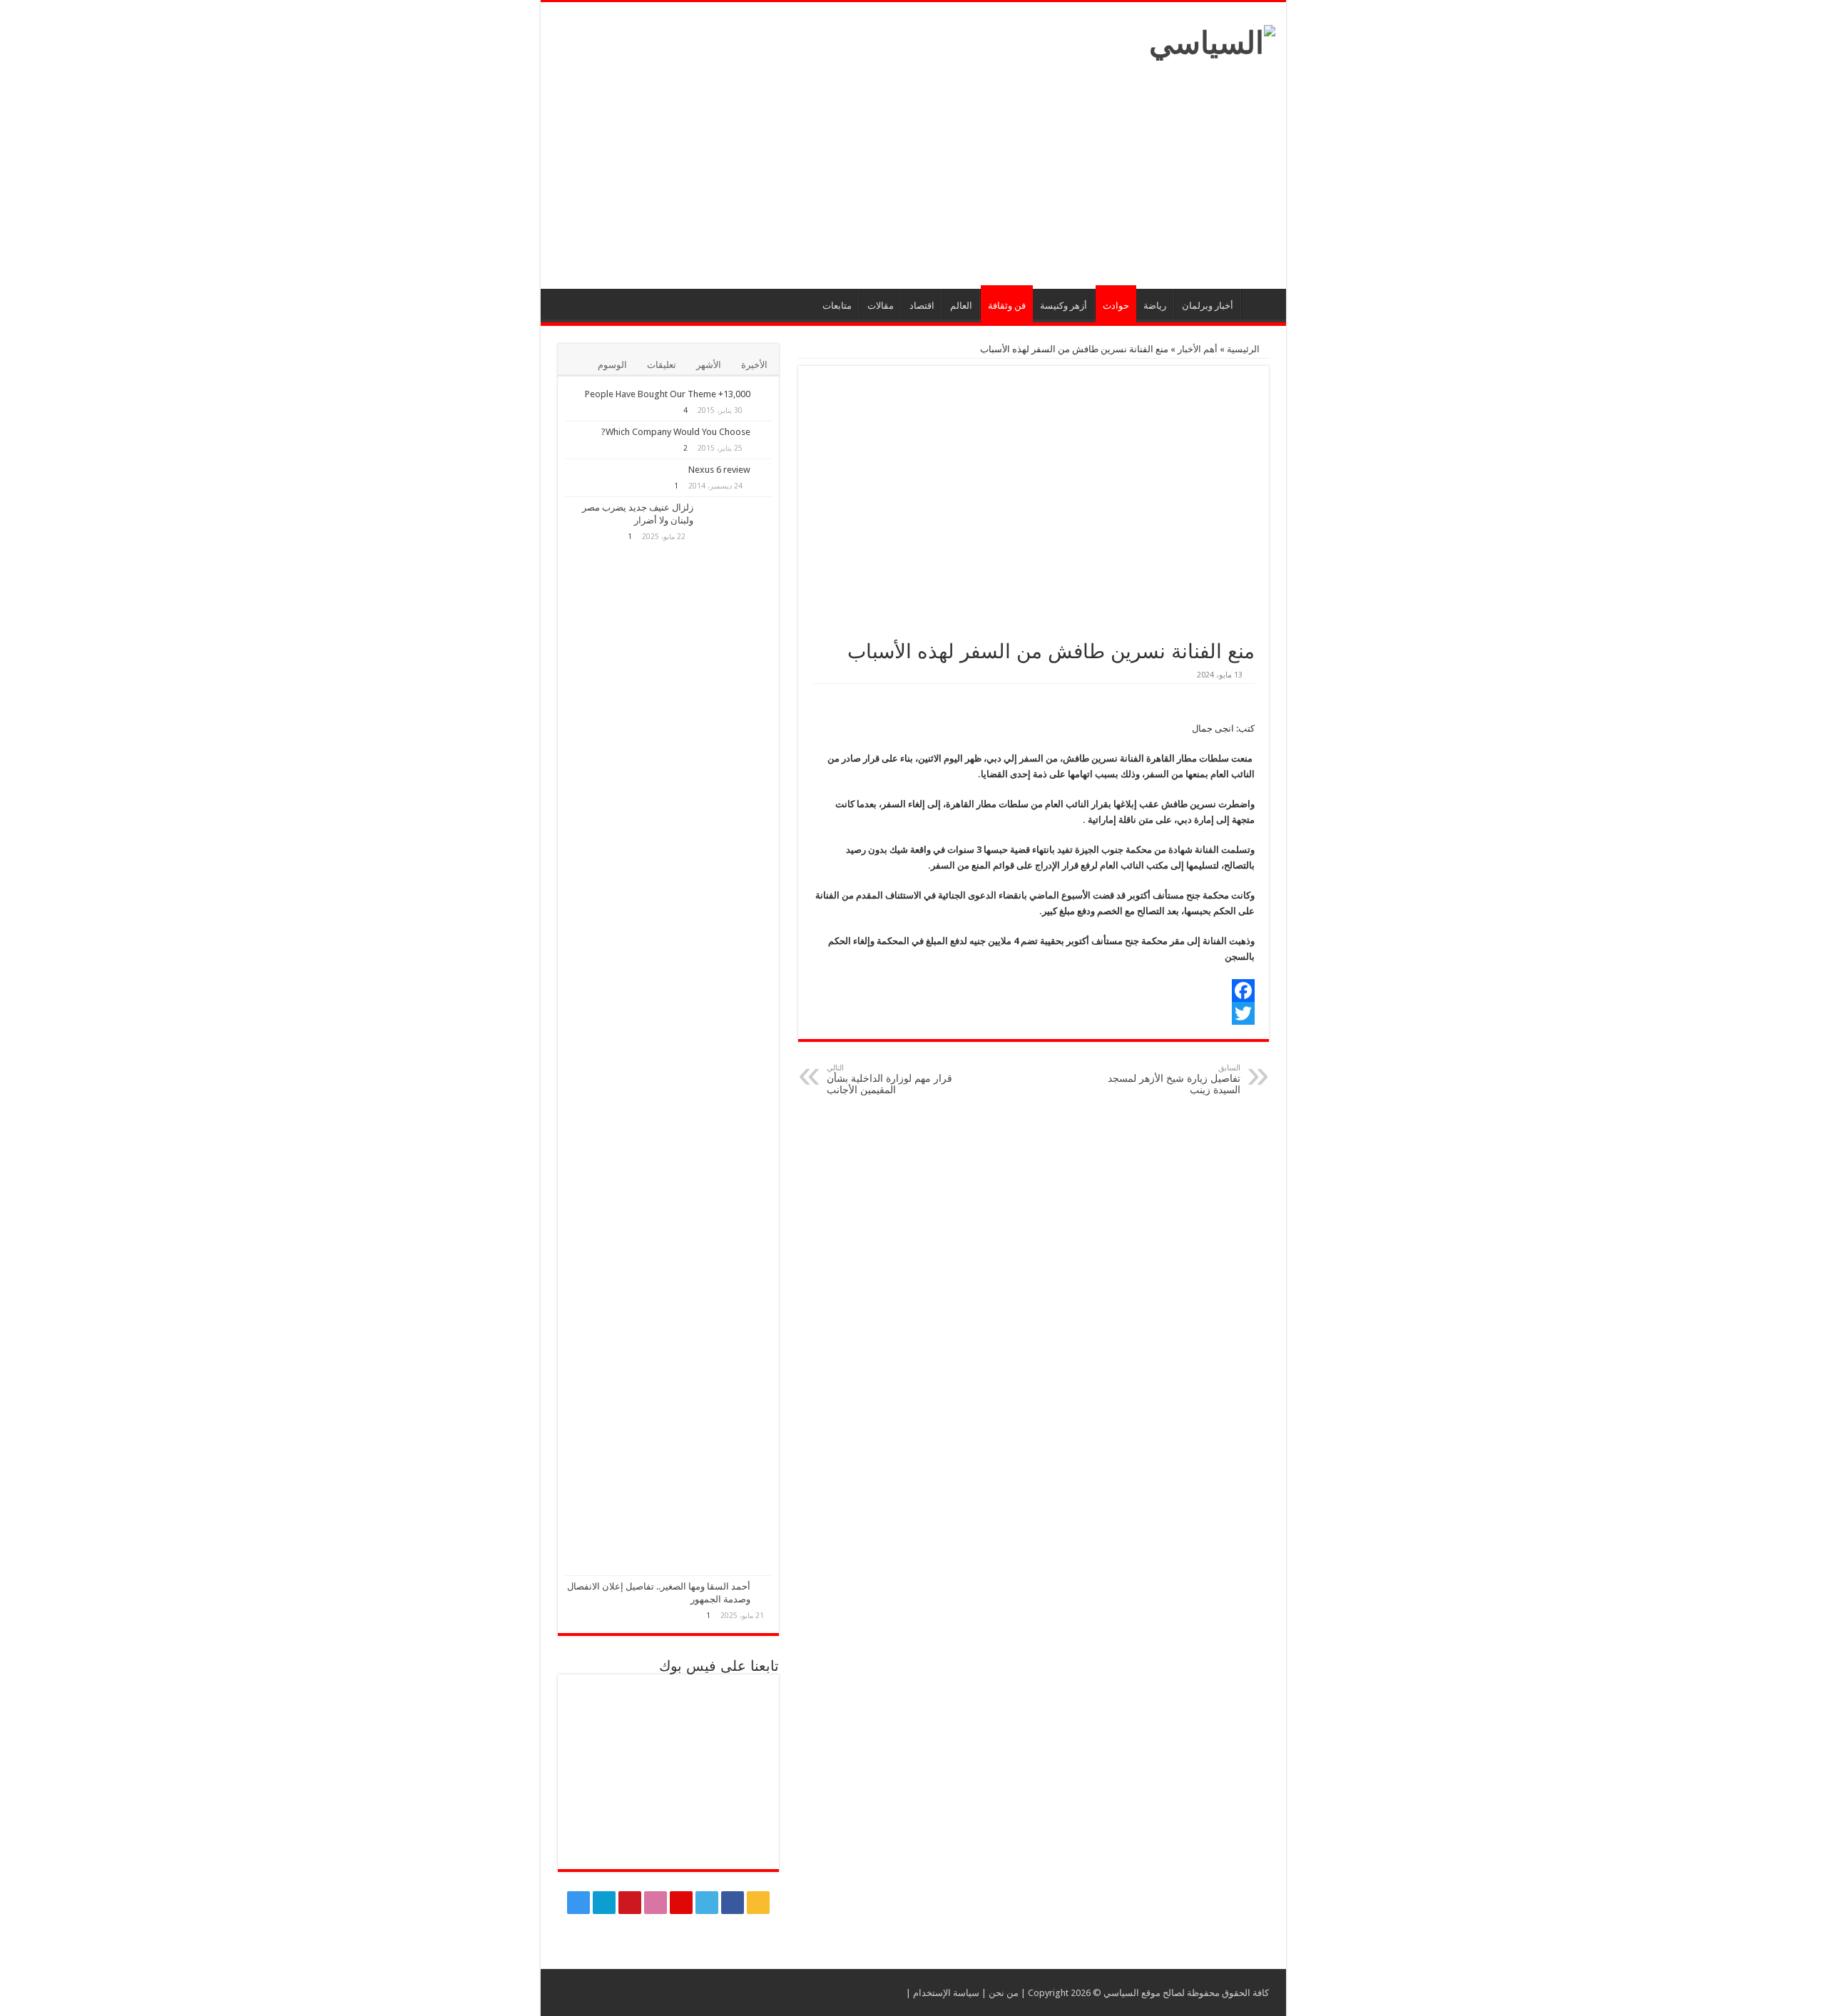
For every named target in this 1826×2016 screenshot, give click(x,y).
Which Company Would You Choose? (676, 432)
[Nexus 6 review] (765, 471)
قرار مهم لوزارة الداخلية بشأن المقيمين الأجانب (889, 1079)
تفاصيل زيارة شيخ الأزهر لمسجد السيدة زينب (1174, 1079)
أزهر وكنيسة (1064, 306)
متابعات (837, 306)
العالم (961, 306)
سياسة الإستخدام (946, 1993)
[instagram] (578, 1903)
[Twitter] (1034, 1013)
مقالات (881, 306)
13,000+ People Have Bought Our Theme (668, 394)
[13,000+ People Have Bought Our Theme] (765, 395)
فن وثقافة (1007, 306)
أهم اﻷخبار (1198, 349)
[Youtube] (630, 1903)
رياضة (1155, 306)
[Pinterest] (681, 1903)
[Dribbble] (656, 1903)
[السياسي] (1212, 40)
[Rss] (758, 1903)
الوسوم (612, 365)
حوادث (1116, 306)
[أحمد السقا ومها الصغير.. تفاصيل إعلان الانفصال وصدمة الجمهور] (765, 1587)
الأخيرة (754, 365)
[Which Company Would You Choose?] (765, 433)
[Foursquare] (604, 1903)
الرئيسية (1260, 304)
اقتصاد (922, 306)
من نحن (1004, 1993)
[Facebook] (1034, 991)
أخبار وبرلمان (1208, 306)
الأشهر (709, 365)
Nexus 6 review (719, 470)
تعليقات (662, 365)
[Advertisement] (913, 168)
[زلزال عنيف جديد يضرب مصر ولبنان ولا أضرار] (736, 1036)
